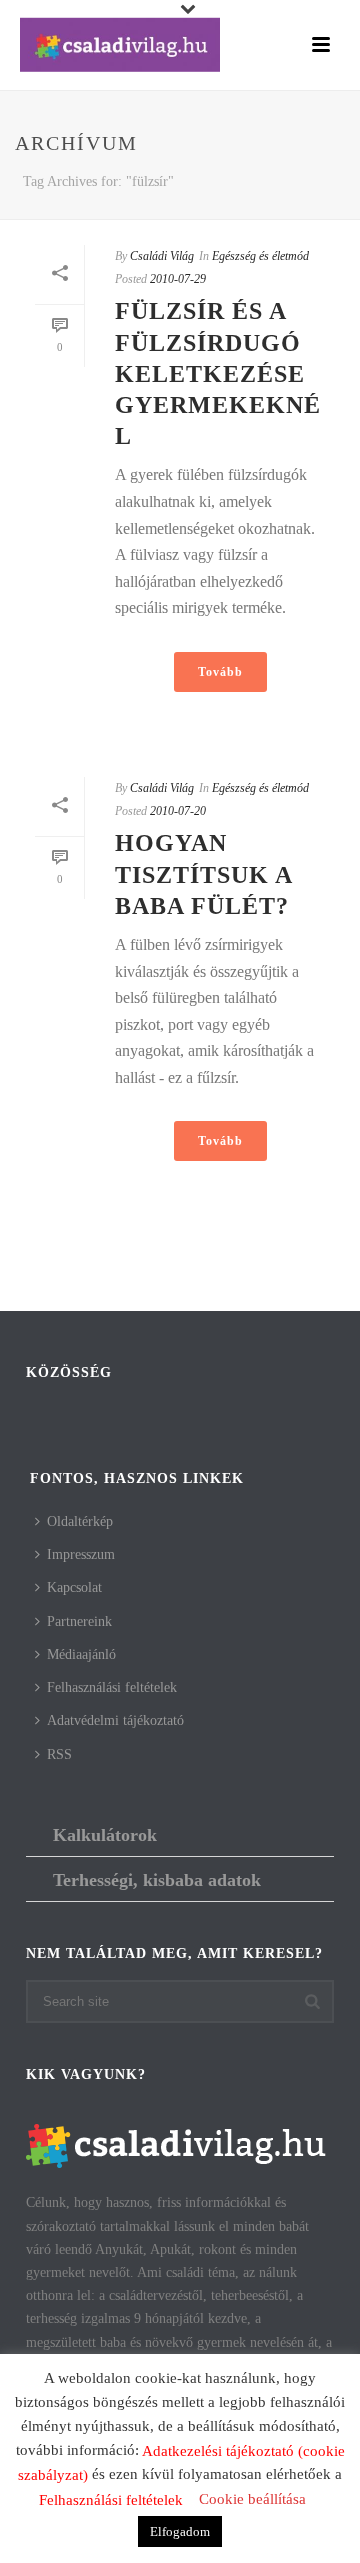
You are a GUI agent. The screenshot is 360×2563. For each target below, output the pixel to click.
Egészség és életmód (260, 256)
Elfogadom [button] (180, 2531)
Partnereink (79, 1621)
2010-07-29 (178, 279)
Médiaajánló (81, 1654)
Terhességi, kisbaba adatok (157, 1880)
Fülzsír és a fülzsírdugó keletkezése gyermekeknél (218, 373)
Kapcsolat (74, 1587)
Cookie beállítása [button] (252, 2499)
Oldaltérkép (80, 1521)
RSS (59, 1754)
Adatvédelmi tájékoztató (115, 1720)
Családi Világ (162, 256)
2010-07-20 (178, 811)
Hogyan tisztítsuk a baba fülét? (203, 874)
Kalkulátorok (105, 1835)
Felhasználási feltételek (112, 1687)
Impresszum (81, 1554)
